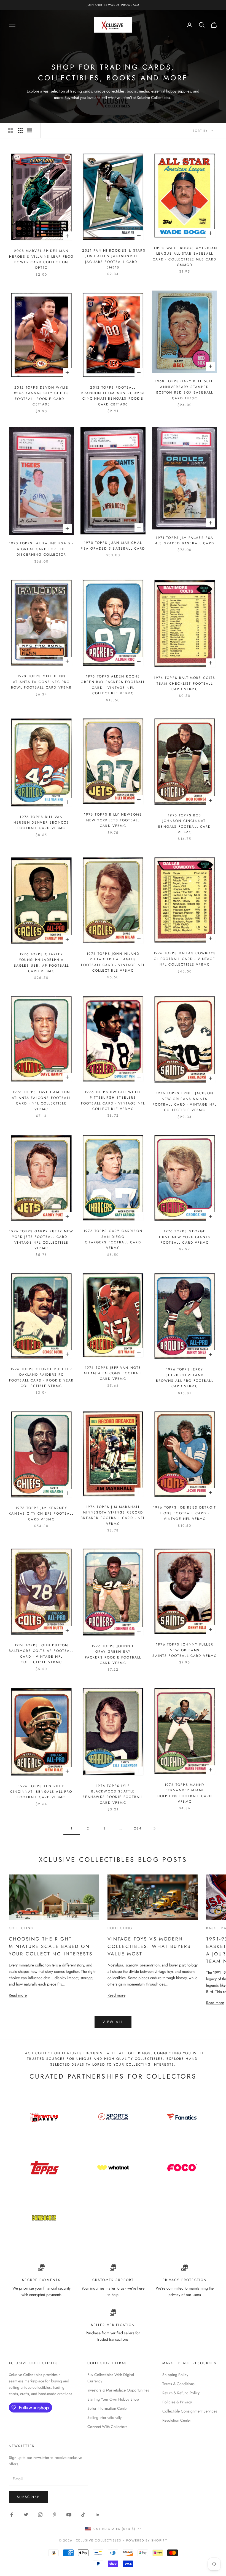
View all (113, 2022)
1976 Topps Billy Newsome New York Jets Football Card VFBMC (113, 820)
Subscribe (28, 2497)
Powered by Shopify (147, 2540)
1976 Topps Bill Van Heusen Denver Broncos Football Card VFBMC (41, 823)
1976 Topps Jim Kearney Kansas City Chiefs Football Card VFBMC (41, 1514)
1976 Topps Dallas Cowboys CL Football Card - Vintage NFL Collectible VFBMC (185, 959)
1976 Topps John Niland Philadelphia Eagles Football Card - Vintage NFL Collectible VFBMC (113, 962)
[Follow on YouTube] (69, 2515)
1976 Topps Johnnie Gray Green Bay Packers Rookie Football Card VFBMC (113, 1655)
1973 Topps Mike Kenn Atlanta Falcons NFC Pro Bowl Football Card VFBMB (41, 682)
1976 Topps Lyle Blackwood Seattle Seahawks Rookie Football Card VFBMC (113, 1794)
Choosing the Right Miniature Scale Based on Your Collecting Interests (51, 1946)
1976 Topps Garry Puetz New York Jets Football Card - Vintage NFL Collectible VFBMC (41, 1240)
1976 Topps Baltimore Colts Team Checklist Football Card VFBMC (185, 683)
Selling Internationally (104, 2417)
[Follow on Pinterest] (55, 2515)
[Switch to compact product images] (29, 131)
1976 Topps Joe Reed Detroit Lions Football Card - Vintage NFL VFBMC (185, 1513)
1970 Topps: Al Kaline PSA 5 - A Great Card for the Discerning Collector (41, 549)
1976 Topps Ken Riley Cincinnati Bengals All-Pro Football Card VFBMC (41, 1792)
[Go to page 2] (154, 1828)
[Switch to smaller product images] (20, 131)
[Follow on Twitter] (26, 2515)
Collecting (21, 1928)
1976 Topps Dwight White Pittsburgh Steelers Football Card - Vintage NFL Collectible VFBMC (113, 1100)
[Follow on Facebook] (12, 2515)
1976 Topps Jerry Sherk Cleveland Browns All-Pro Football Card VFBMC (185, 1378)
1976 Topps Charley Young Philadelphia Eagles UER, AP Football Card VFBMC (41, 963)
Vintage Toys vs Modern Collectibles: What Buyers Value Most (149, 1946)
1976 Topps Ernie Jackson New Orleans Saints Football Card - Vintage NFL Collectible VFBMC (185, 1102)
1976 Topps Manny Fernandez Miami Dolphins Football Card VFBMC (185, 1793)
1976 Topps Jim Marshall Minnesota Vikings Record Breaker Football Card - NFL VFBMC (113, 1515)
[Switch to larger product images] (11, 131)
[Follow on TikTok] (83, 2515)
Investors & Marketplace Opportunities (118, 2390)
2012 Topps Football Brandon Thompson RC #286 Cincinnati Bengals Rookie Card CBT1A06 (113, 396)
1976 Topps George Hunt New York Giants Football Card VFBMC (185, 1237)
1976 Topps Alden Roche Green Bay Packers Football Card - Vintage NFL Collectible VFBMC (113, 685)
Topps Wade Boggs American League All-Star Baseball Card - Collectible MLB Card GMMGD (185, 256)
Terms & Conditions (178, 2384)
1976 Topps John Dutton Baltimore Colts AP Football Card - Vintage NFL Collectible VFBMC (41, 1654)
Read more (18, 1995)
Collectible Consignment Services (190, 2411)
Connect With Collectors (107, 2427)
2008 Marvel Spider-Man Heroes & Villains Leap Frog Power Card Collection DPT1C (41, 259)
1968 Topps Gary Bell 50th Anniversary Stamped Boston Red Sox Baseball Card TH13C (185, 390)
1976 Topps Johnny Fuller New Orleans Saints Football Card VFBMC (185, 1650)
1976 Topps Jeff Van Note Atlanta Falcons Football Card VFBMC (113, 1373)
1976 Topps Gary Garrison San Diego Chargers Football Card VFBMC (113, 1239)
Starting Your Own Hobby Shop (113, 2399)
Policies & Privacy (177, 2402)
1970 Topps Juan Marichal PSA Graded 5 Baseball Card (113, 545)
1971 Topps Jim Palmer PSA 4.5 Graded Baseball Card (185, 540)
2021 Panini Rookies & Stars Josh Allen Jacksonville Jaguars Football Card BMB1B (113, 259)
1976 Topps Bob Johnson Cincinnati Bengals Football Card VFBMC (185, 824)
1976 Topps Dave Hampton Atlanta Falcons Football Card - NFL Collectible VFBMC (41, 1100)
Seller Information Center (108, 2408)
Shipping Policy (175, 2375)
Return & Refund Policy (181, 2393)
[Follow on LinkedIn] (98, 2515)
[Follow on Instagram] (40, 2515)
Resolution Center (177, 2420)
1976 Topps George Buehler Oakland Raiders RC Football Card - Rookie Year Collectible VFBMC (41, 1377)
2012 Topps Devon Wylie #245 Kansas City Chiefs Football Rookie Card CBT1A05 (41, 396)
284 (138, 1828)
